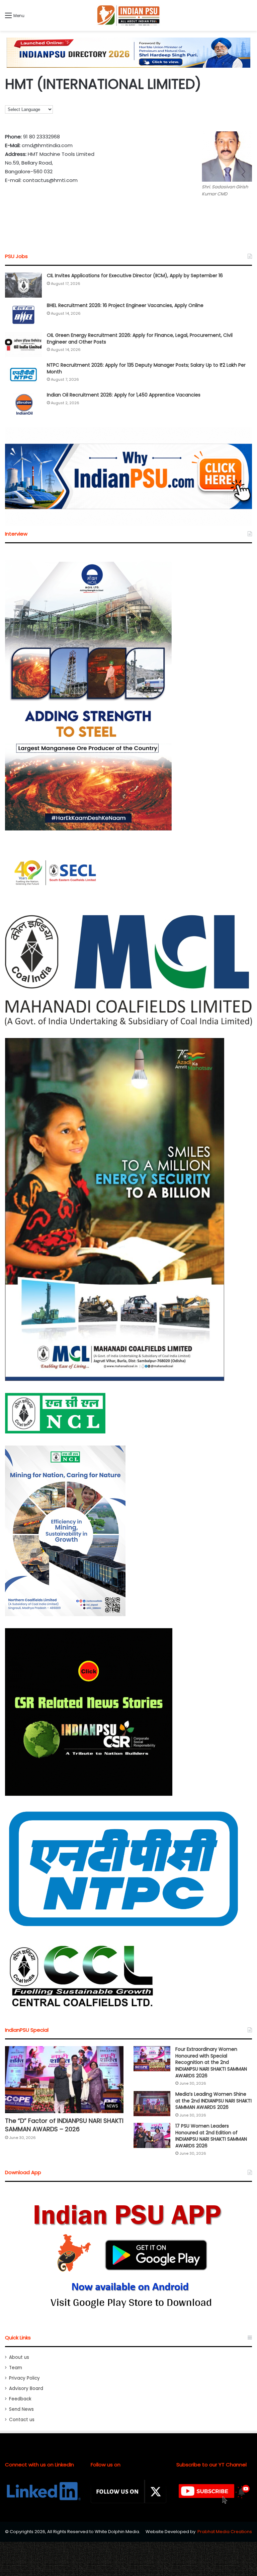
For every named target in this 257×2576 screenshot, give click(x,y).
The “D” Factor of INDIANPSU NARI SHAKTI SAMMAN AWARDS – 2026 (64, 2125)
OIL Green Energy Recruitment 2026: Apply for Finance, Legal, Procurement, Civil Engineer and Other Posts (140, 339)
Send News (21, 2409)
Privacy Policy (24, 2378)
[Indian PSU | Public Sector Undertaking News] (128, 15)
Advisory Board (26, 2388)
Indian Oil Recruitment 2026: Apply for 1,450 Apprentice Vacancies (124, 395)
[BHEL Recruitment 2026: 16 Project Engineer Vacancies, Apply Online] (23, 315)
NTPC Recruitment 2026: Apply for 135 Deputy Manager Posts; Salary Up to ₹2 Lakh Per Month (146, 368)
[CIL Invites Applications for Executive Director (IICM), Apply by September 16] (23, 285)
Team (16, 2368)
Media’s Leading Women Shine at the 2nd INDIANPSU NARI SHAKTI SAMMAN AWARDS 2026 (213, 2101)
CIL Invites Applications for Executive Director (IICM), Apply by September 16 (135, 275)
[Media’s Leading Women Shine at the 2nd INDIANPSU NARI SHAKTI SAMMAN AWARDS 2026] (152, 2104)
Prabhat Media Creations (225, 2532)
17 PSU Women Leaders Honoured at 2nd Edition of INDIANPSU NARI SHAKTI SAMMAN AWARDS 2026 (211, 2136)
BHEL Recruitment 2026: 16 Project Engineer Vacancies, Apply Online (125, 305)
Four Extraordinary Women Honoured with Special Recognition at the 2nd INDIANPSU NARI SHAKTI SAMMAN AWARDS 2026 (211, 2062)
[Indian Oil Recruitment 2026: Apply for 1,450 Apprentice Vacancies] (23, 404)
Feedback (20, 2399)
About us (19, 2357)
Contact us (22, 2420)
